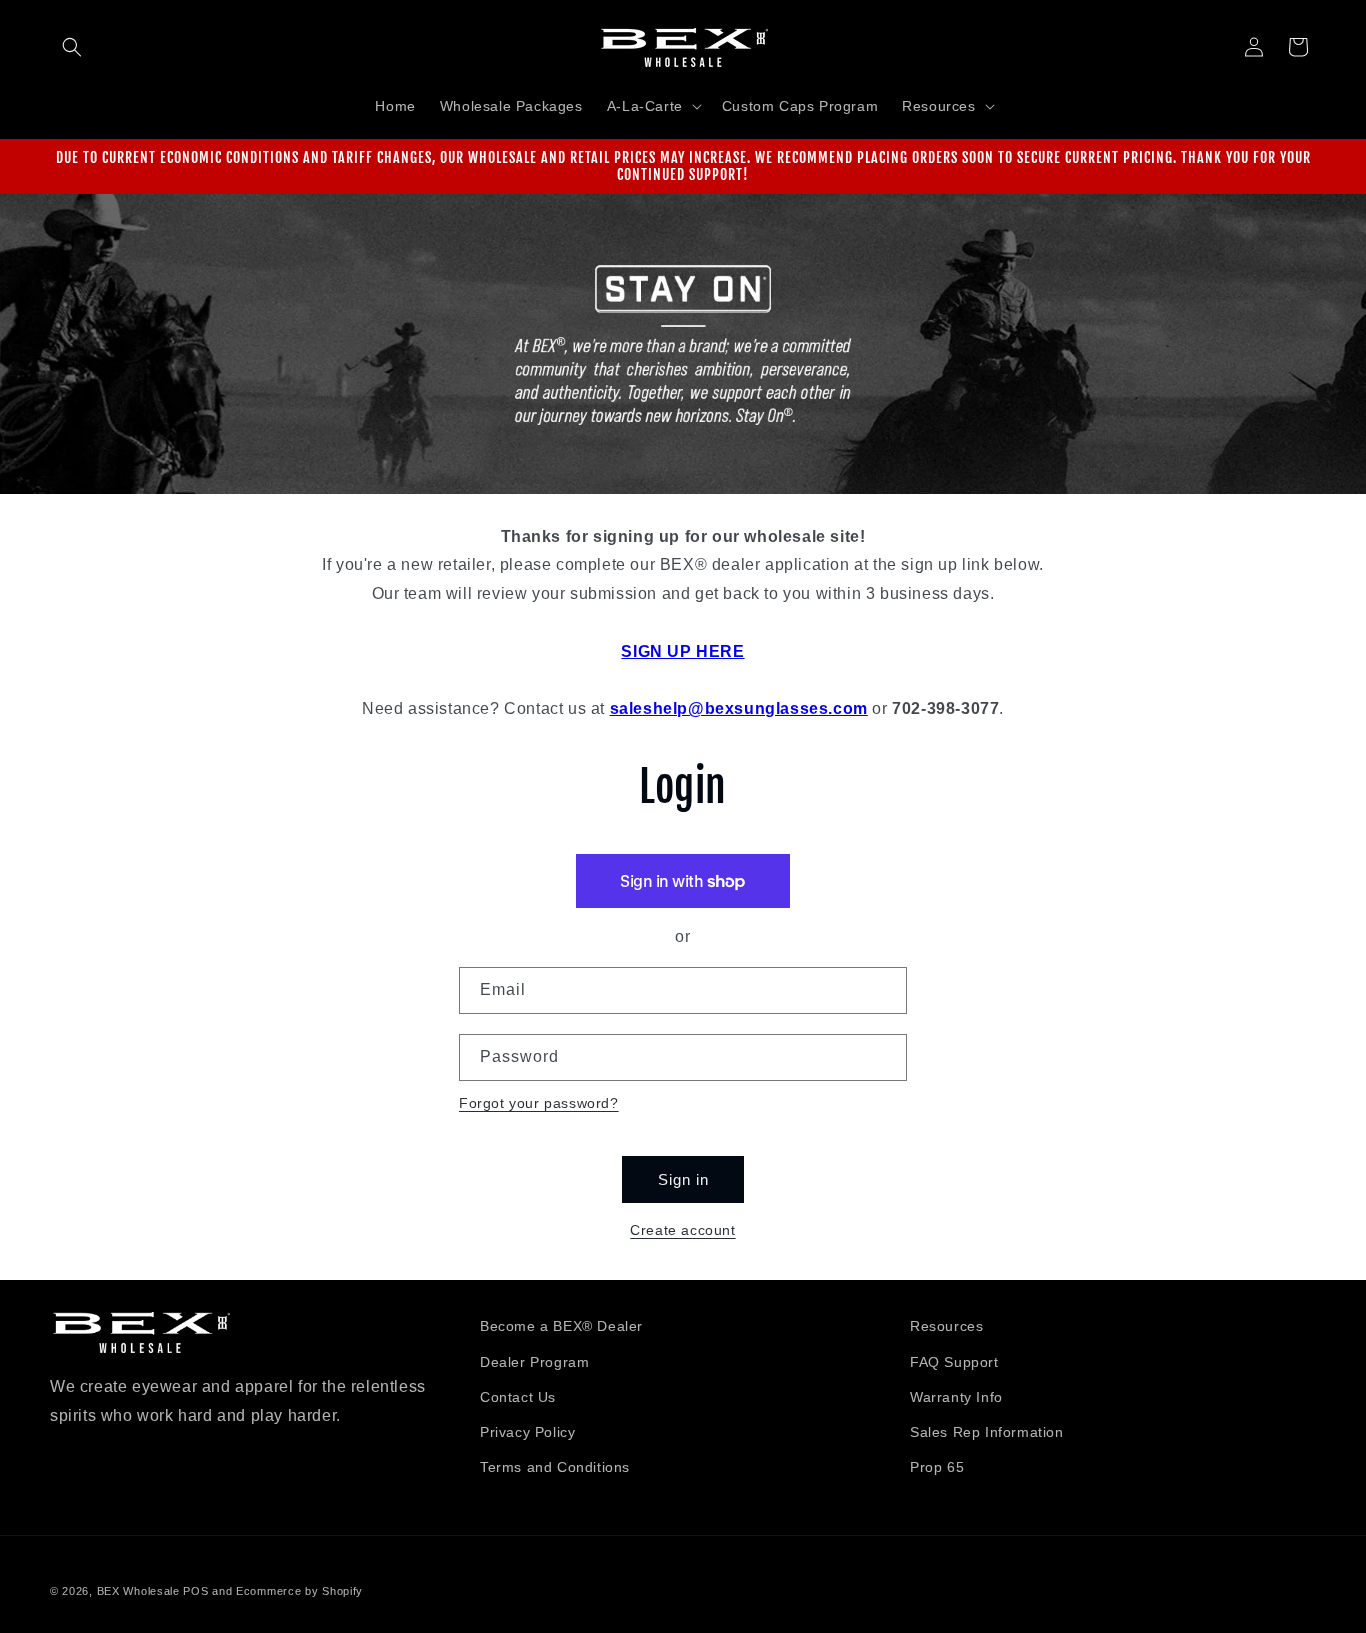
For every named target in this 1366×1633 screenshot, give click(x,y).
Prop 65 (937, 1466)
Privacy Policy (527, 1431)
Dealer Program (534, 1361)
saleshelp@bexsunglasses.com (739, 708)
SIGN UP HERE (682, 651)
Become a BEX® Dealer (561, 1326)
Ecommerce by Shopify (299, 1591)
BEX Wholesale (138, 1591)
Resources (946, 1326)
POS (195, 1591)
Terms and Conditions (555, 1466)
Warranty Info (956, 1396)
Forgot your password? (539, 1103)
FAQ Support (954, 1361)
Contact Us (518, 1396)
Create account (682, 1230)
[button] (72, 47)
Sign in (683, 1179)
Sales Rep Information (987, 1431)
